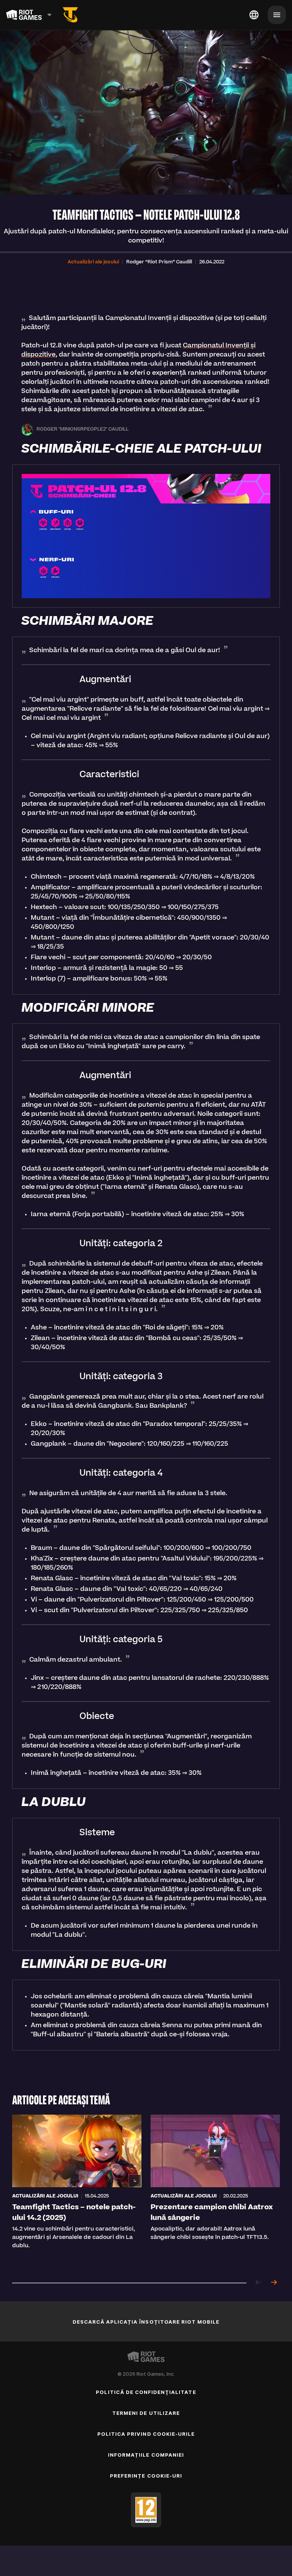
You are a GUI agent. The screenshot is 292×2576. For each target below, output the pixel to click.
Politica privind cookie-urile (146, 2434)
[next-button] (274, 2283)
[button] (93, 262)
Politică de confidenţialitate (146, 2392)
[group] (146, 2191)
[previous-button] (259, 2283)
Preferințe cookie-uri (146, 2476)
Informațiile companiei (146, 2455)
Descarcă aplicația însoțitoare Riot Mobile (146, 2322)
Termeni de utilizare (146, 2413)
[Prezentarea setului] (70, 15)
